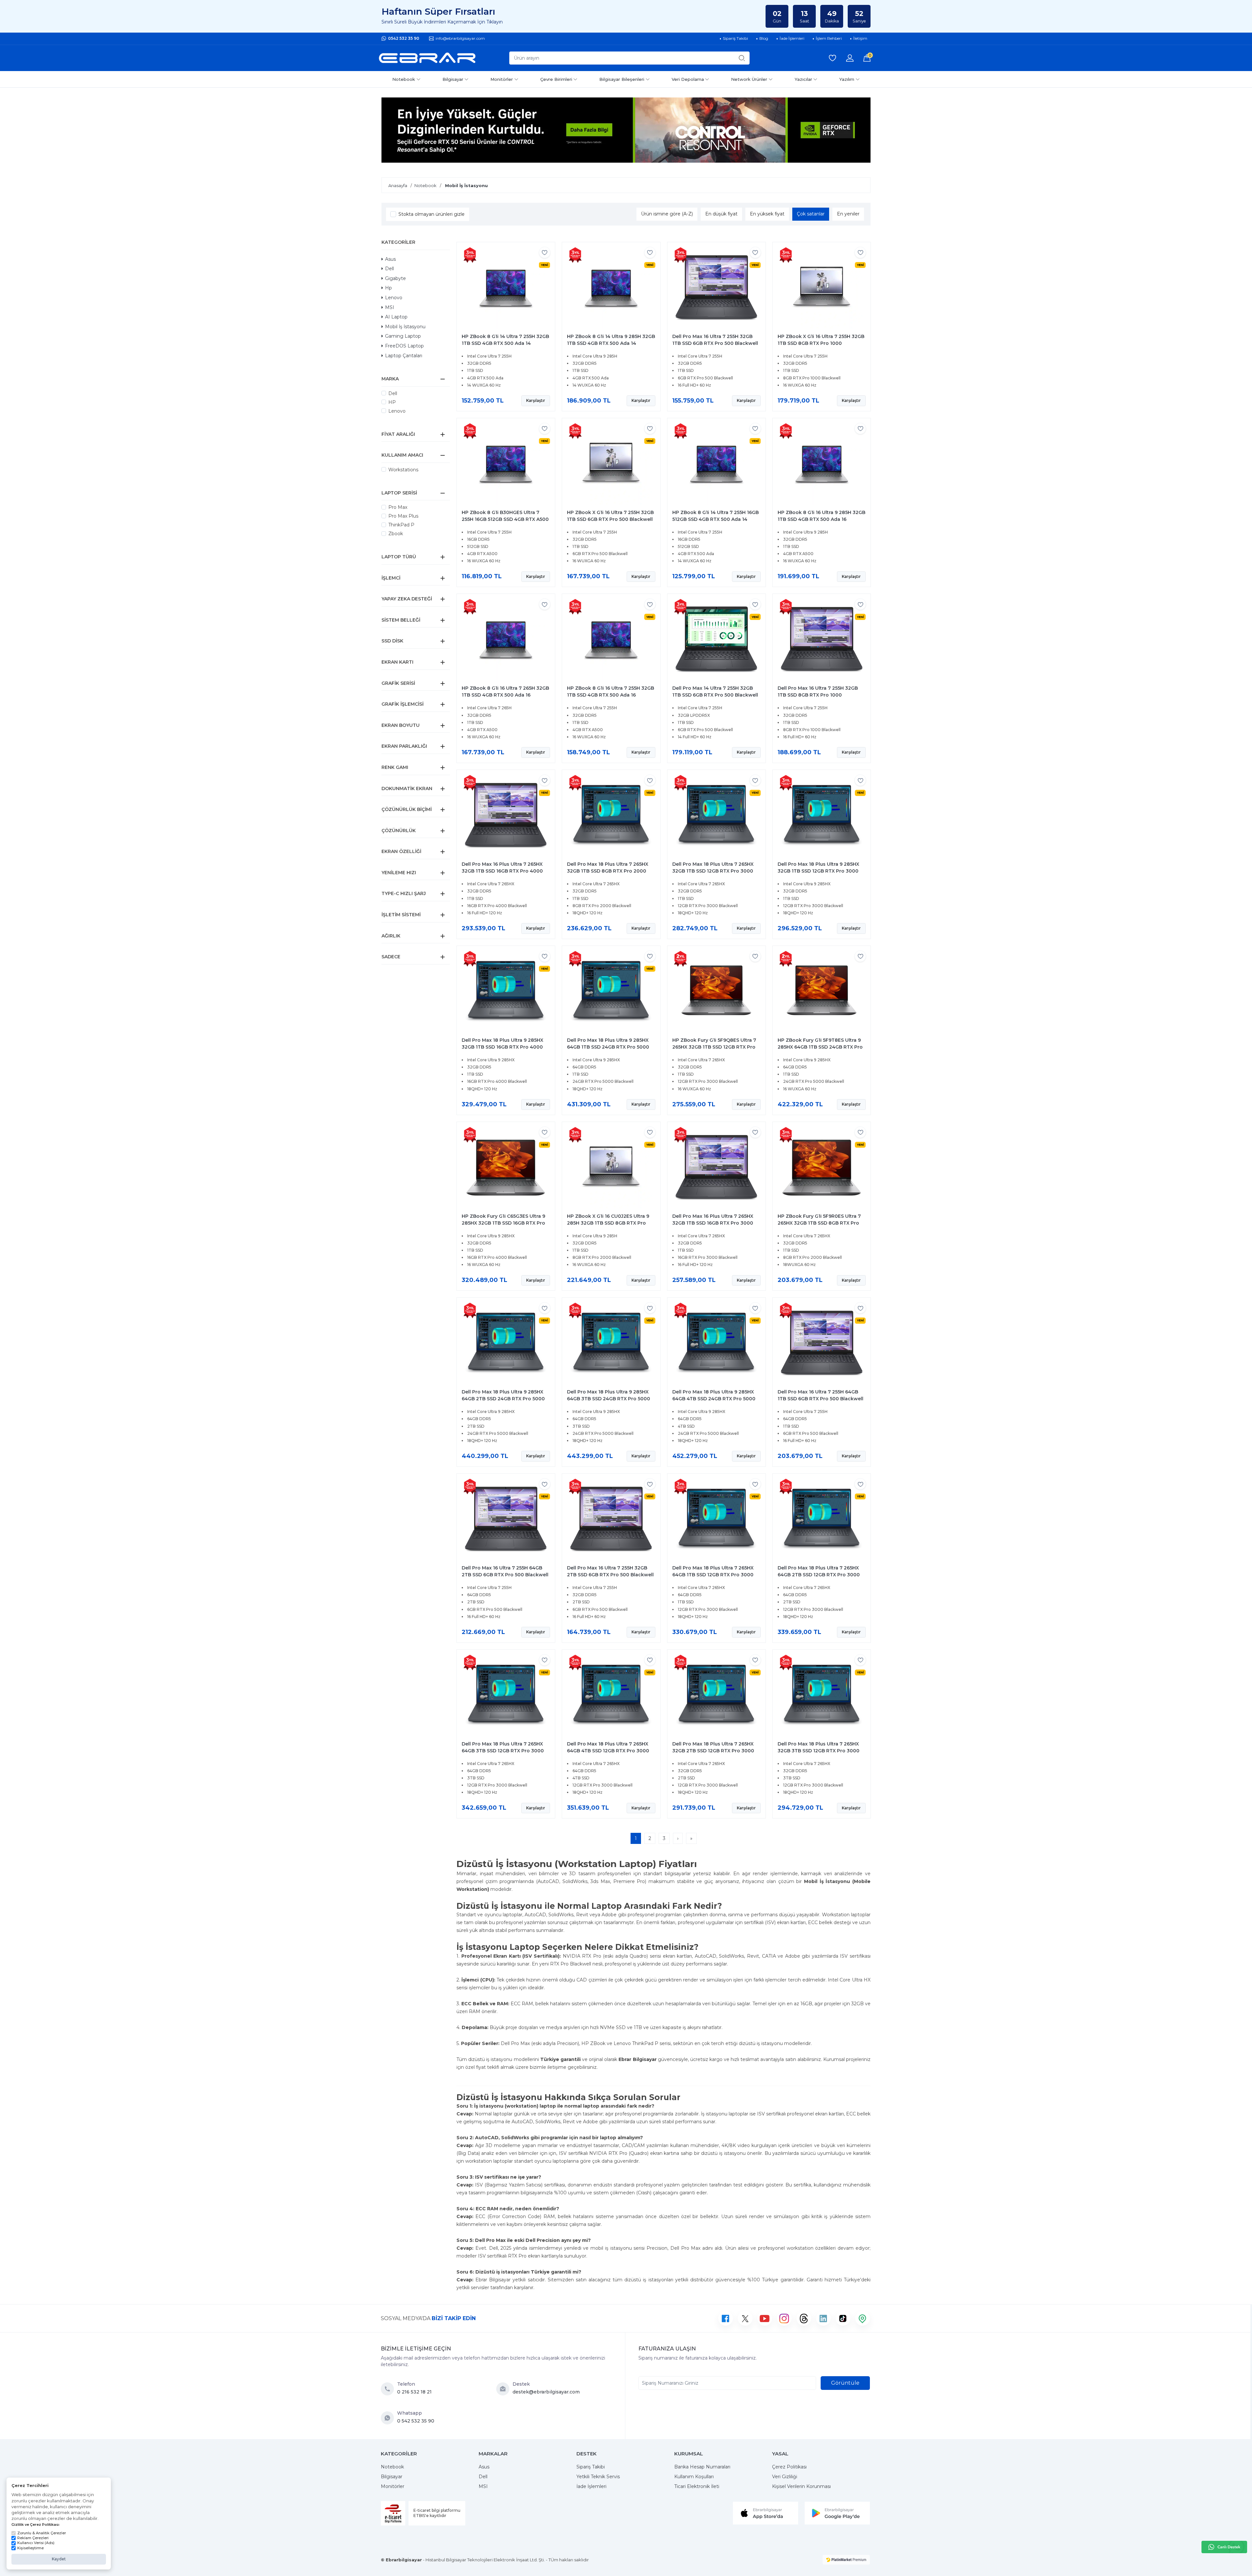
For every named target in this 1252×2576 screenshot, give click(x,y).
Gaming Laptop (403, 336)
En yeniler (848, 214)
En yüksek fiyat (767, 214)
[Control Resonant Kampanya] (626, 130)
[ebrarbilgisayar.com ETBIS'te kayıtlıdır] (393, 2513)
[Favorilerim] (832, 58)
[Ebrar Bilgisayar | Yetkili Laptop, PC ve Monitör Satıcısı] (427, 58)
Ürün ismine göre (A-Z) (667, 214)
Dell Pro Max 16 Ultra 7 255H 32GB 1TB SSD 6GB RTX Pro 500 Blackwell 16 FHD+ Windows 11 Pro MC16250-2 (715, 343)
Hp (388, 288)
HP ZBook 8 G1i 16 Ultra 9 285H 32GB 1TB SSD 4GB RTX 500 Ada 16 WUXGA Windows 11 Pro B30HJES (821, 519)
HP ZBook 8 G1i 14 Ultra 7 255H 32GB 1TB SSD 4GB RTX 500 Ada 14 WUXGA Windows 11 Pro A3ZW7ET (505, 343)
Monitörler (502, 79)
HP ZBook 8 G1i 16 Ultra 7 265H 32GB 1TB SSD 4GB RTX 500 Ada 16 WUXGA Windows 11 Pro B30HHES (505, 695)
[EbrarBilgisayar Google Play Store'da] (837, 2513)
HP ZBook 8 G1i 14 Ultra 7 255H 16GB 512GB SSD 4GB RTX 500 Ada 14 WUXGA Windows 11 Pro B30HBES (715, 519)
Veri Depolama (688, 79)
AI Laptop (396, 317)
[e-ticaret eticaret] (846, 2560)
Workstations (403, 470)
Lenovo (394, 298)
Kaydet (59, 2559)
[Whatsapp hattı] (1224, 2547)
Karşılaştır (536, 400)
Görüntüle (845, 2383)
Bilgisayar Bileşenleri (622, 79)
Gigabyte (395, 278)
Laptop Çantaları (404, 356)
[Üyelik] (850, 58)
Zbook (396, 534)
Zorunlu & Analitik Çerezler (42, 2533)
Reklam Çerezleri (33, 2538)
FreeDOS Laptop (404, 346)
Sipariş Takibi (591, 2467)
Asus (390, 259)
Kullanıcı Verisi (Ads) (36, 2543)
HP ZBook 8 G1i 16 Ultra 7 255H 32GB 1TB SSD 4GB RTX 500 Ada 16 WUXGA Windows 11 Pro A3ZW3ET (611, 695)
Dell (389, 269)
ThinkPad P (401, 525)
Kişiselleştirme (30, 2548)
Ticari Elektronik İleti (697, 2486)
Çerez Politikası (789, 2467)
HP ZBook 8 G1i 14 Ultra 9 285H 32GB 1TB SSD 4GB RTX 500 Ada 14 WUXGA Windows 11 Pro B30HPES (611, 343)
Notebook (404, 79)
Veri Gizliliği (785, 2477)
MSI (390, 307)
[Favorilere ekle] (545, 252)
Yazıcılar (803, 79)
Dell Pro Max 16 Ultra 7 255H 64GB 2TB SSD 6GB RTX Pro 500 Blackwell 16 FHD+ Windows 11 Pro (505, 1575)
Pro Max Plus (403, 516)
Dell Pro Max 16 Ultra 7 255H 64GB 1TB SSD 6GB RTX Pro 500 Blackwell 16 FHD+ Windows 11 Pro (820, 1399)
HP (392, 402)
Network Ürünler (749, 79)
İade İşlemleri (591, 2486)
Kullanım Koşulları (694, 2477)
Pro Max (398, 507)
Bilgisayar (453, 79)
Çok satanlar (811, 214)
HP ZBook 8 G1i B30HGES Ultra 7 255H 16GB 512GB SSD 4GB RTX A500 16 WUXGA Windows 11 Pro (505, 519)
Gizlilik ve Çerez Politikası (35, 2524)
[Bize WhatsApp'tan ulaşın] (389, 2418)
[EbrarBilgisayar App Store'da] (766, 2513)
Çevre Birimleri (556, 79)
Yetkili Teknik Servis (598, 2477)
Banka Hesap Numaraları (702, 2467)
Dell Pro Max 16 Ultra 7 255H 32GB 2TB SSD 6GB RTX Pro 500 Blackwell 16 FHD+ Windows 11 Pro (610, 1575)
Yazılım (847, 79)
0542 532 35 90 (404, 38)
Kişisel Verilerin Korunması (801, 2486)
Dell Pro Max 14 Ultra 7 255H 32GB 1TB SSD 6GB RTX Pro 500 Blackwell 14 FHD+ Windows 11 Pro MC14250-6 (715, 695)
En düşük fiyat (721, 214)
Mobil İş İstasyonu (405, 327)
